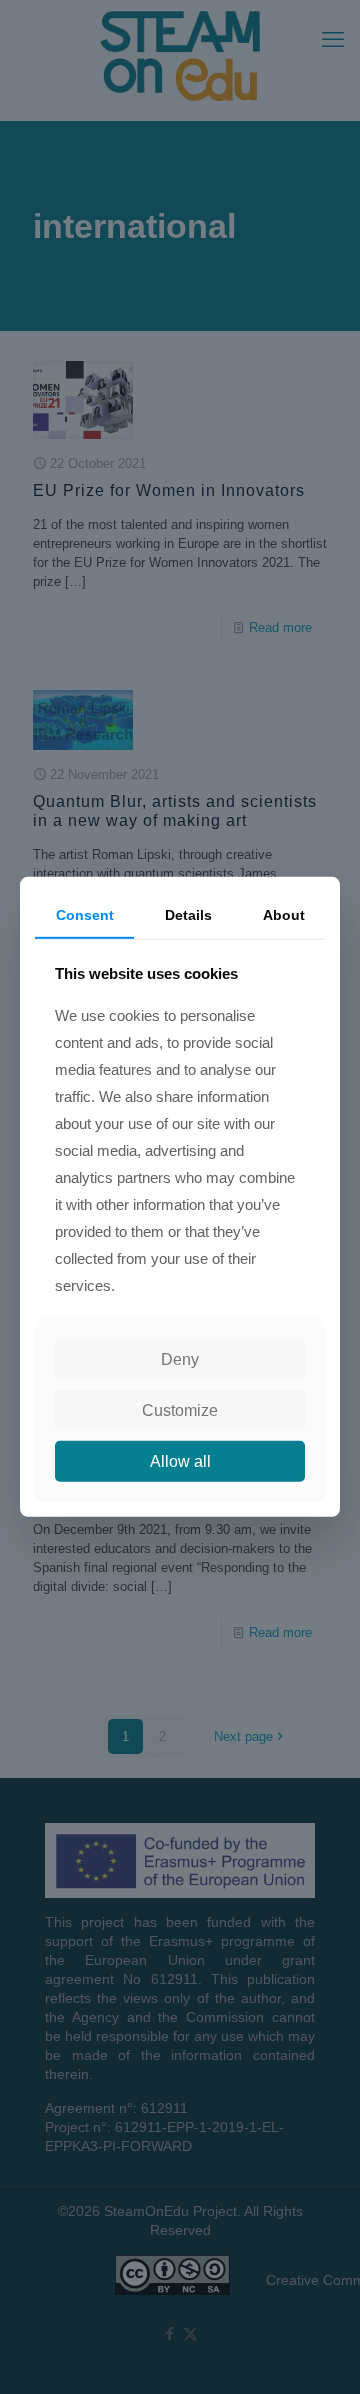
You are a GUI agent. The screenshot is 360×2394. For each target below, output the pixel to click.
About (284, 915)
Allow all (180, 1461)
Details (188, 915)
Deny (180, 1359)
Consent (85, 915)
